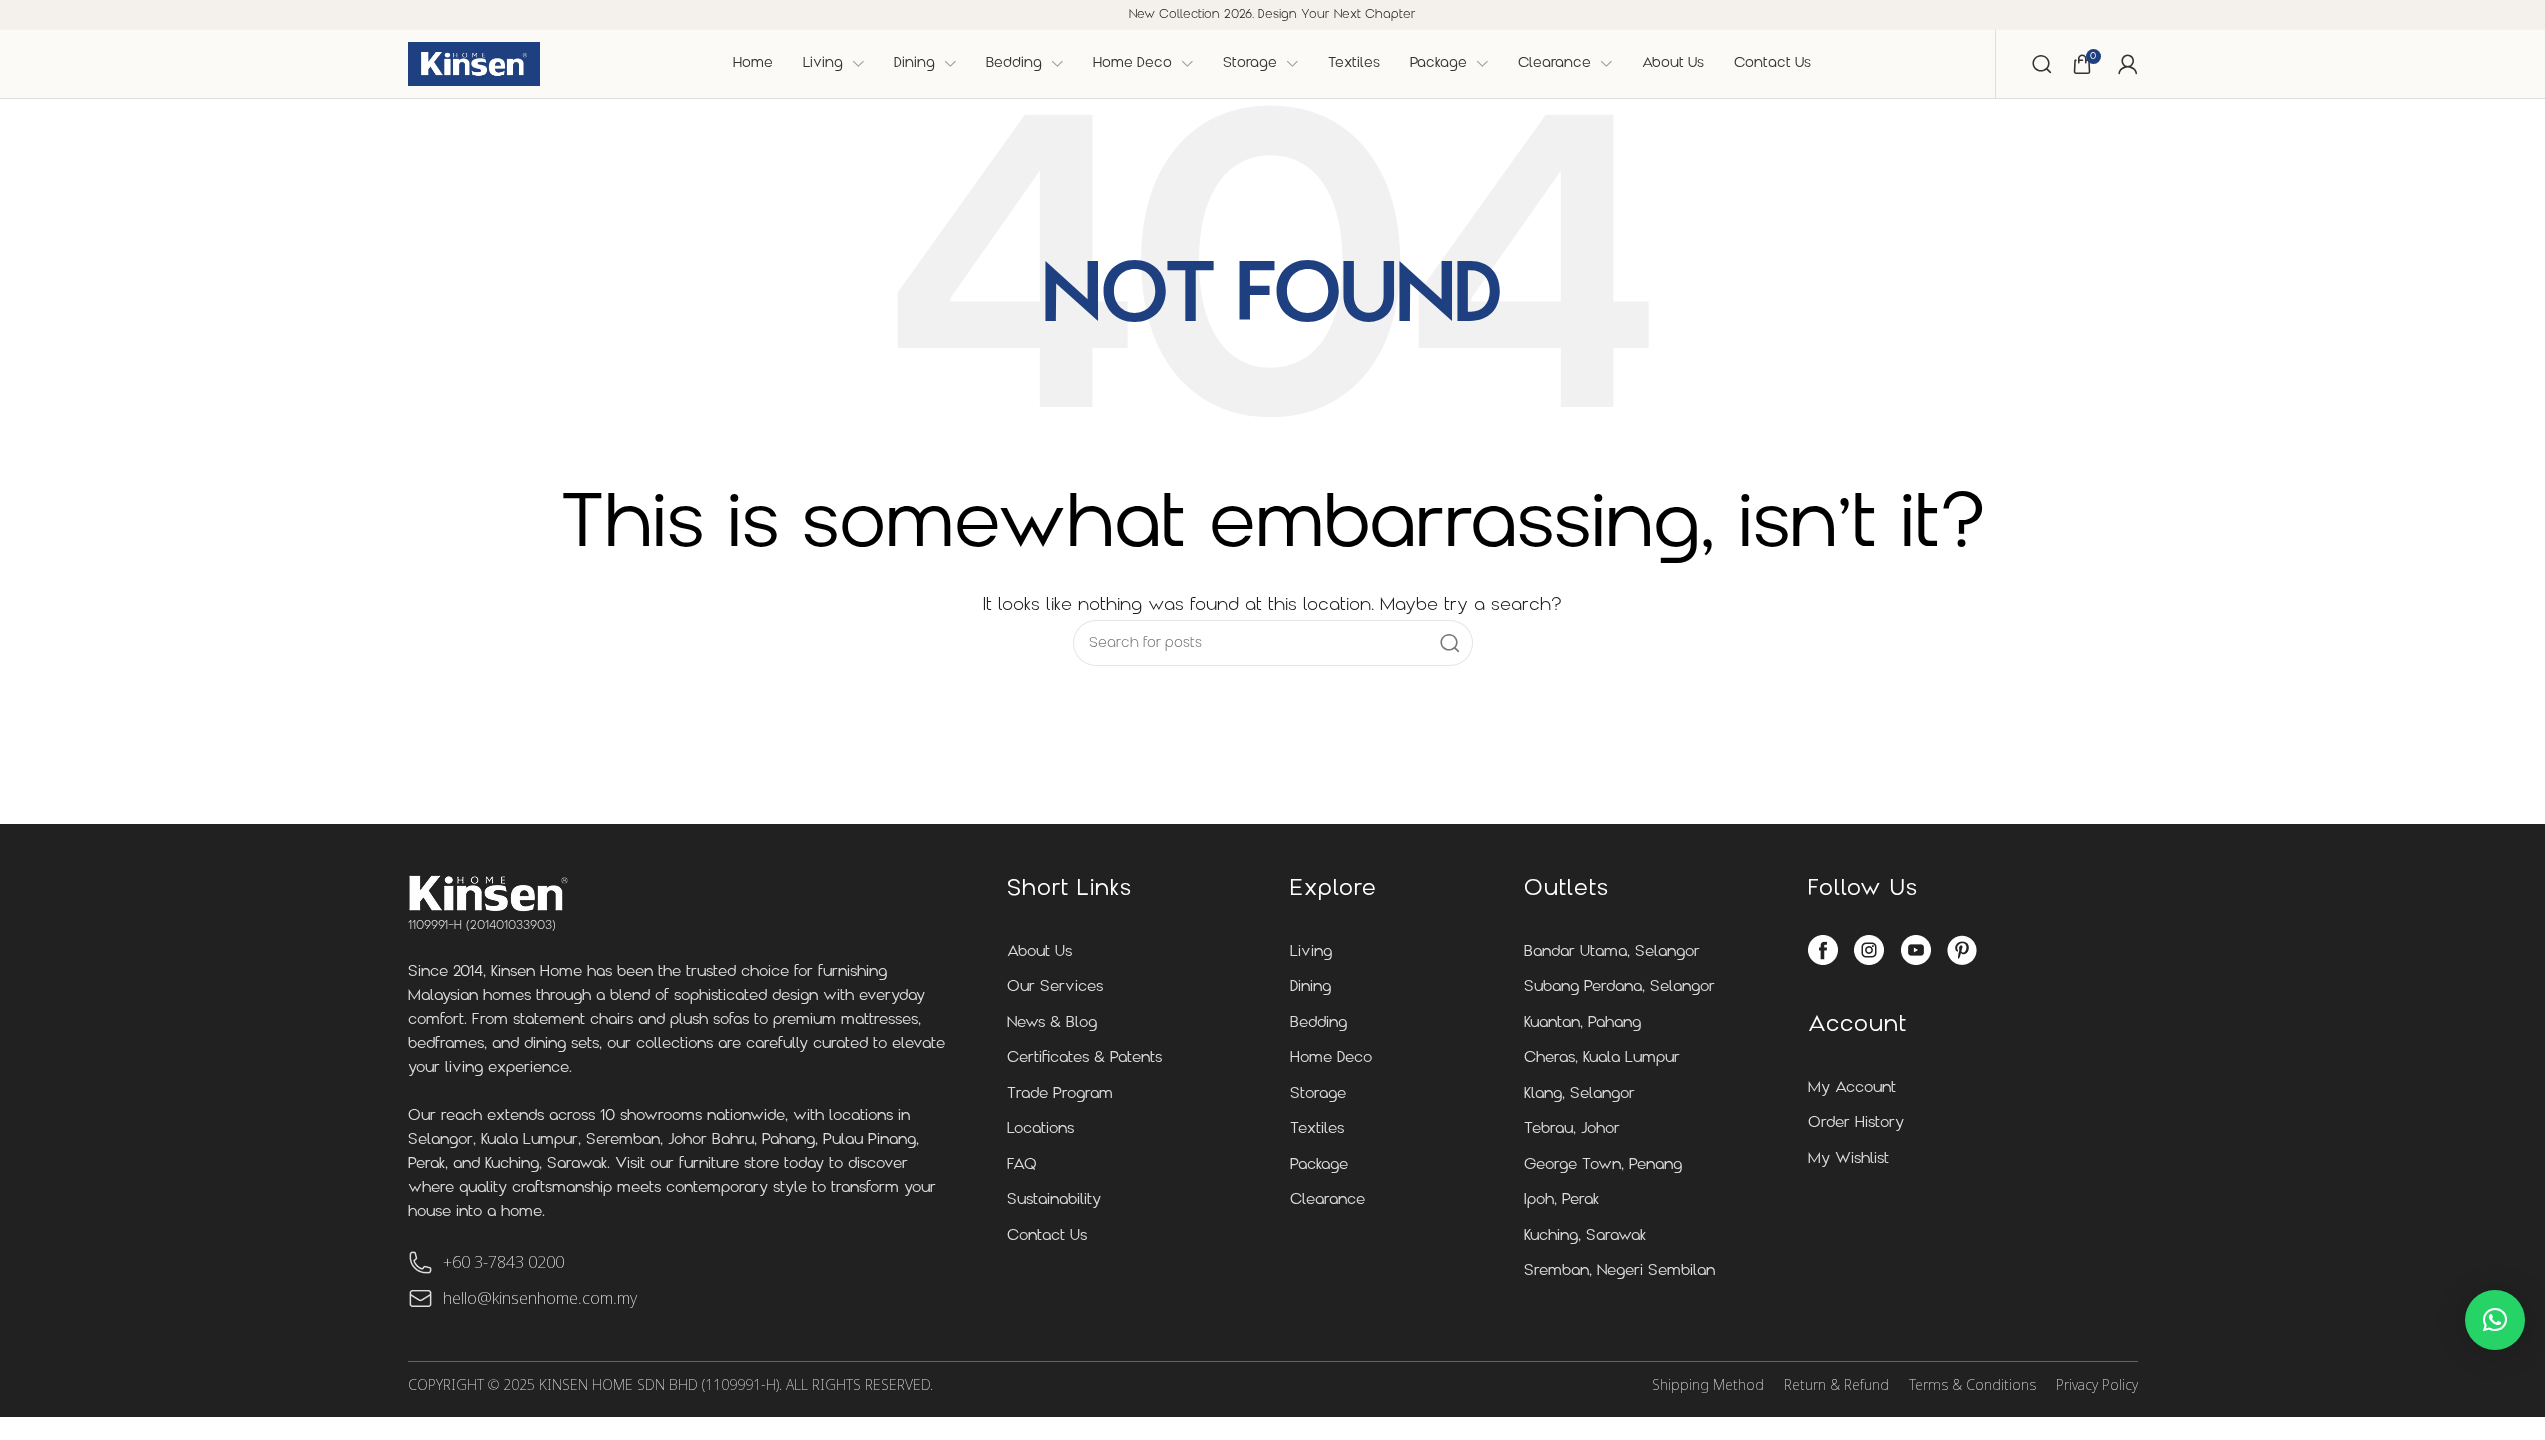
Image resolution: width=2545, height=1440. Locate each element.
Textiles (1317, 1129)
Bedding (1318, 1023)
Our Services (1055, 987)
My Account (1852, 1088)
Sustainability (1054, 1200)
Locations (1040, 1129)
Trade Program (1060, 1094)
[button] (2495, 1320)
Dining (1310, 987)
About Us (1039, 952)
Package (1319, 1165)
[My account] (2128, 64)
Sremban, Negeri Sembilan (1619, 1271)
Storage (1318, 1094)
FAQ (1022, 1165)
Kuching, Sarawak (1585, 1236)
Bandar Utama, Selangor (1612, 952)
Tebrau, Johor (1572, 1129)
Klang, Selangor (1579, 1094)
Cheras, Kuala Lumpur (1602, 1058)
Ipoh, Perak (1561, 1200)
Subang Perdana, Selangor (1619, 987)
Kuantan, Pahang (1582, 1023)
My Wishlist (1848, 1159)
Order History (1856, 1123)
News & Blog (1052, 1023)
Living (1311, 952)
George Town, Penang (1603, 1165)
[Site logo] (474, 64)
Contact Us (1047, 1236)
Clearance (1327, 1200)
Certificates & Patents (1084, 1058)
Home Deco (1331, 1058)
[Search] (2042, 64)
